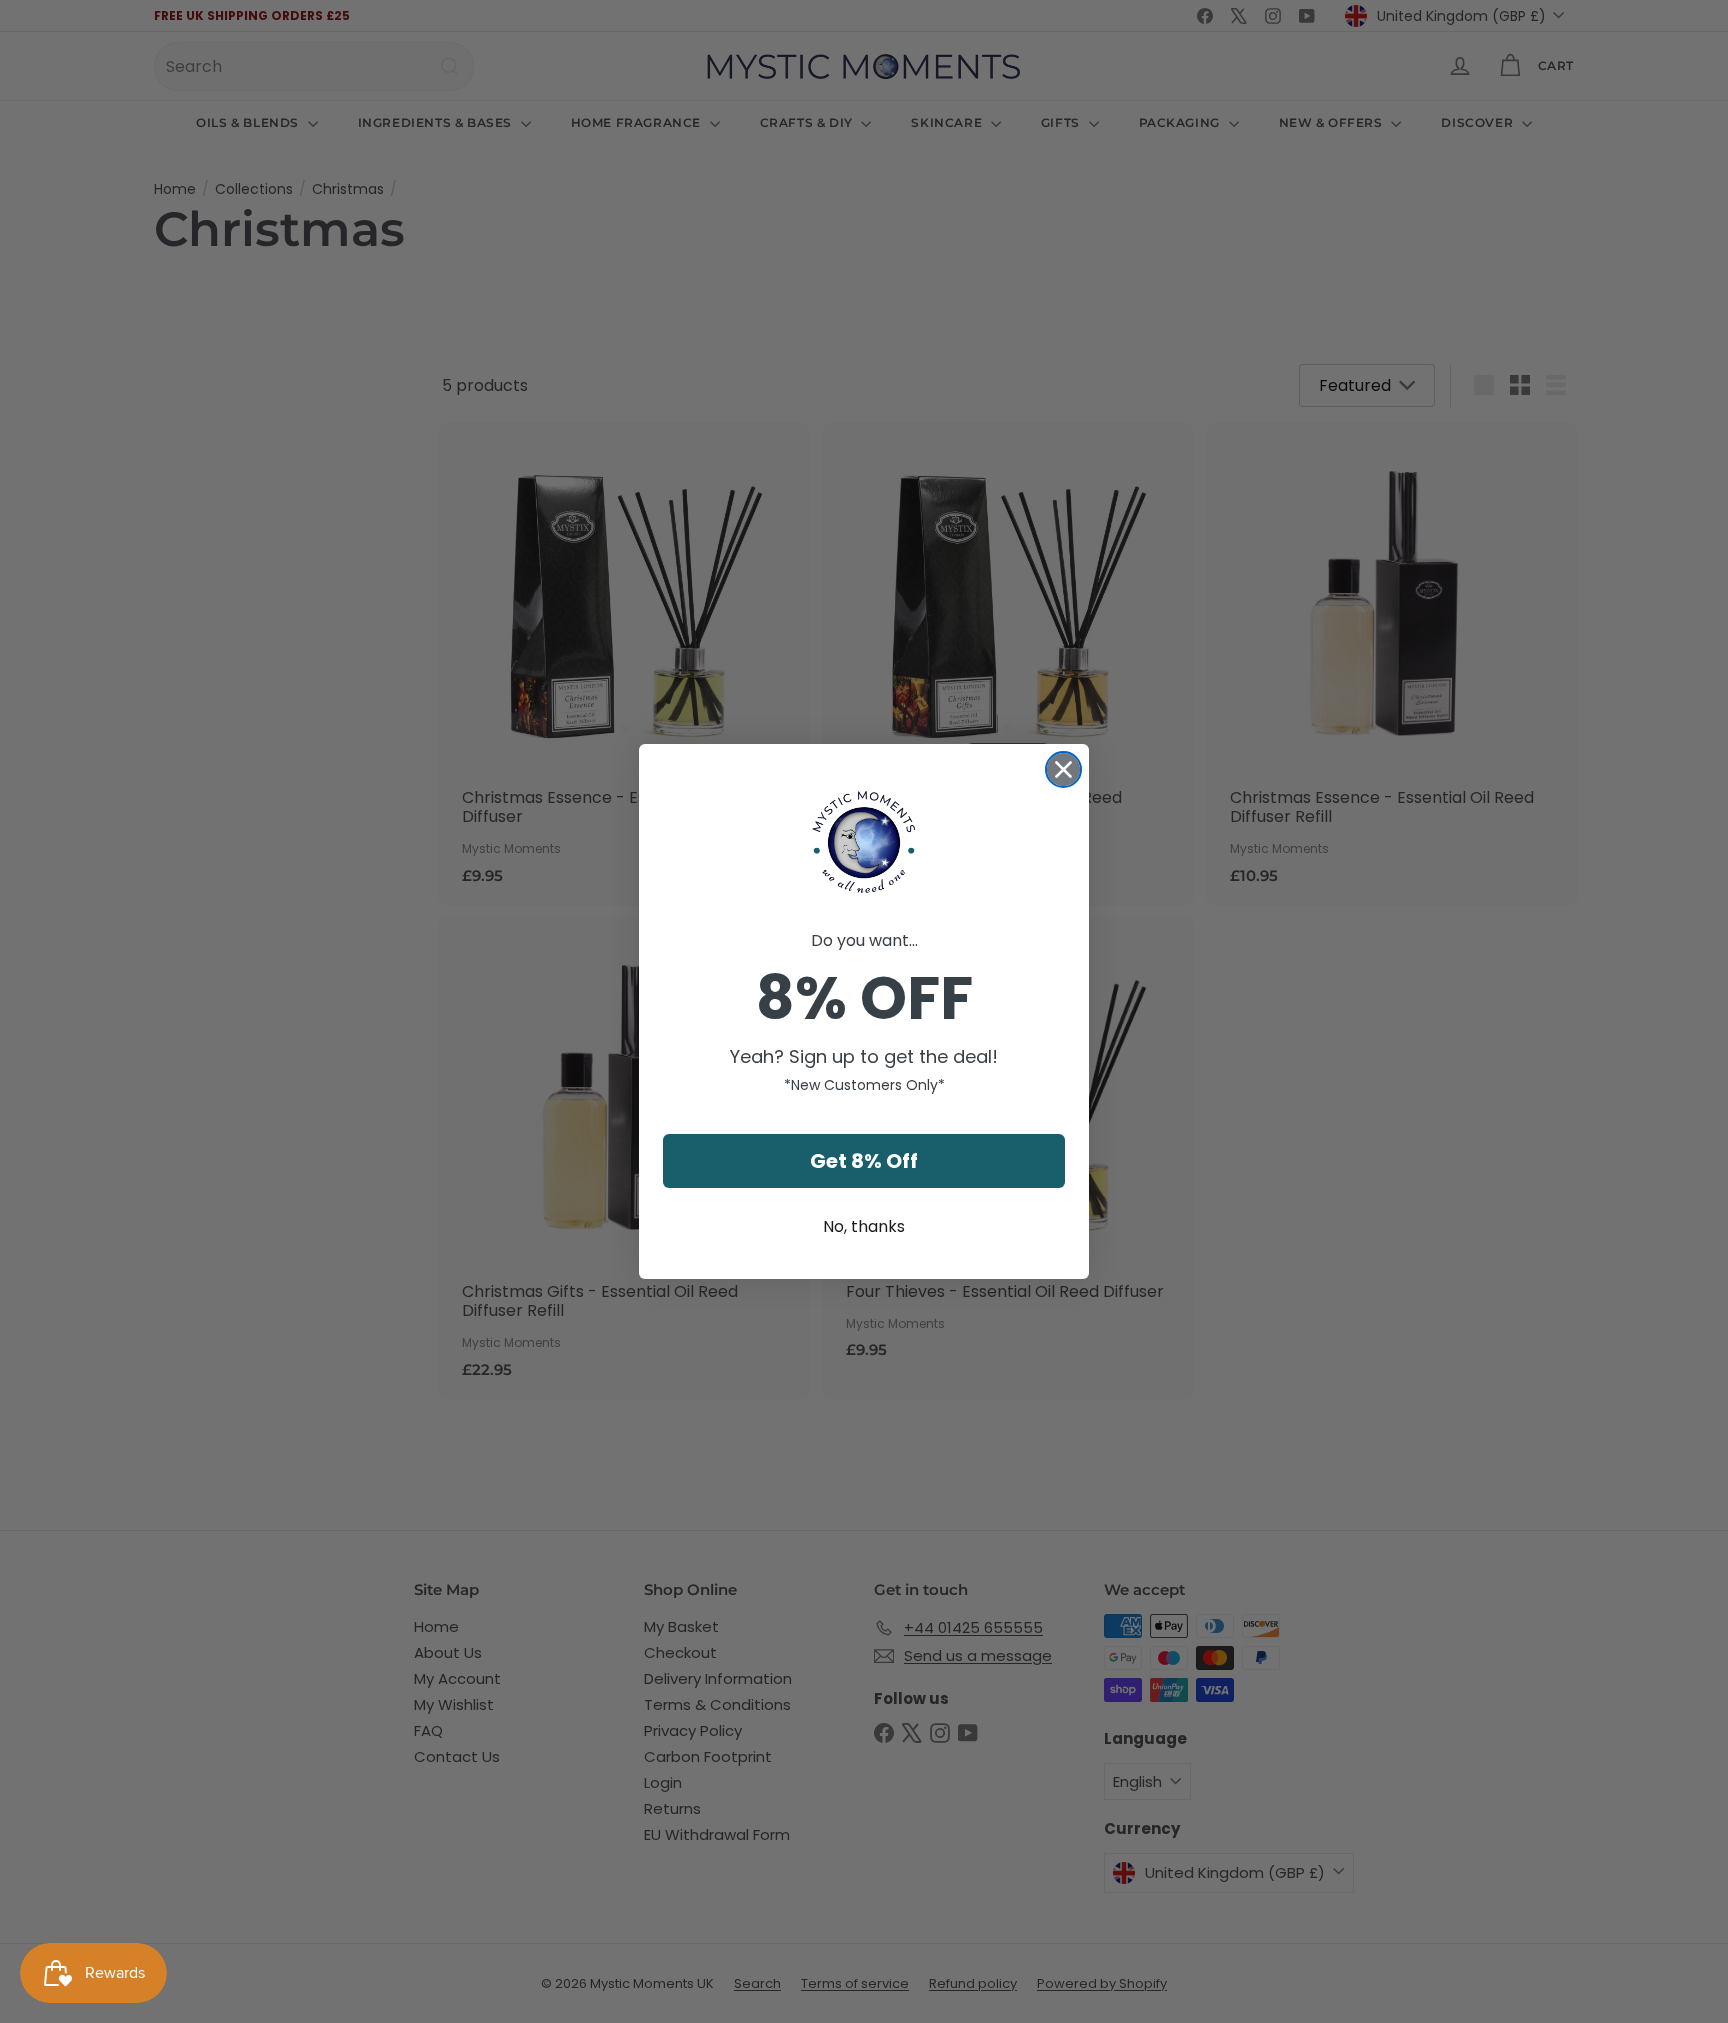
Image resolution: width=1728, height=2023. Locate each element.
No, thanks (864, 1226)
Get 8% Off (864, 1161)
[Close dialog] (1063, 769)
